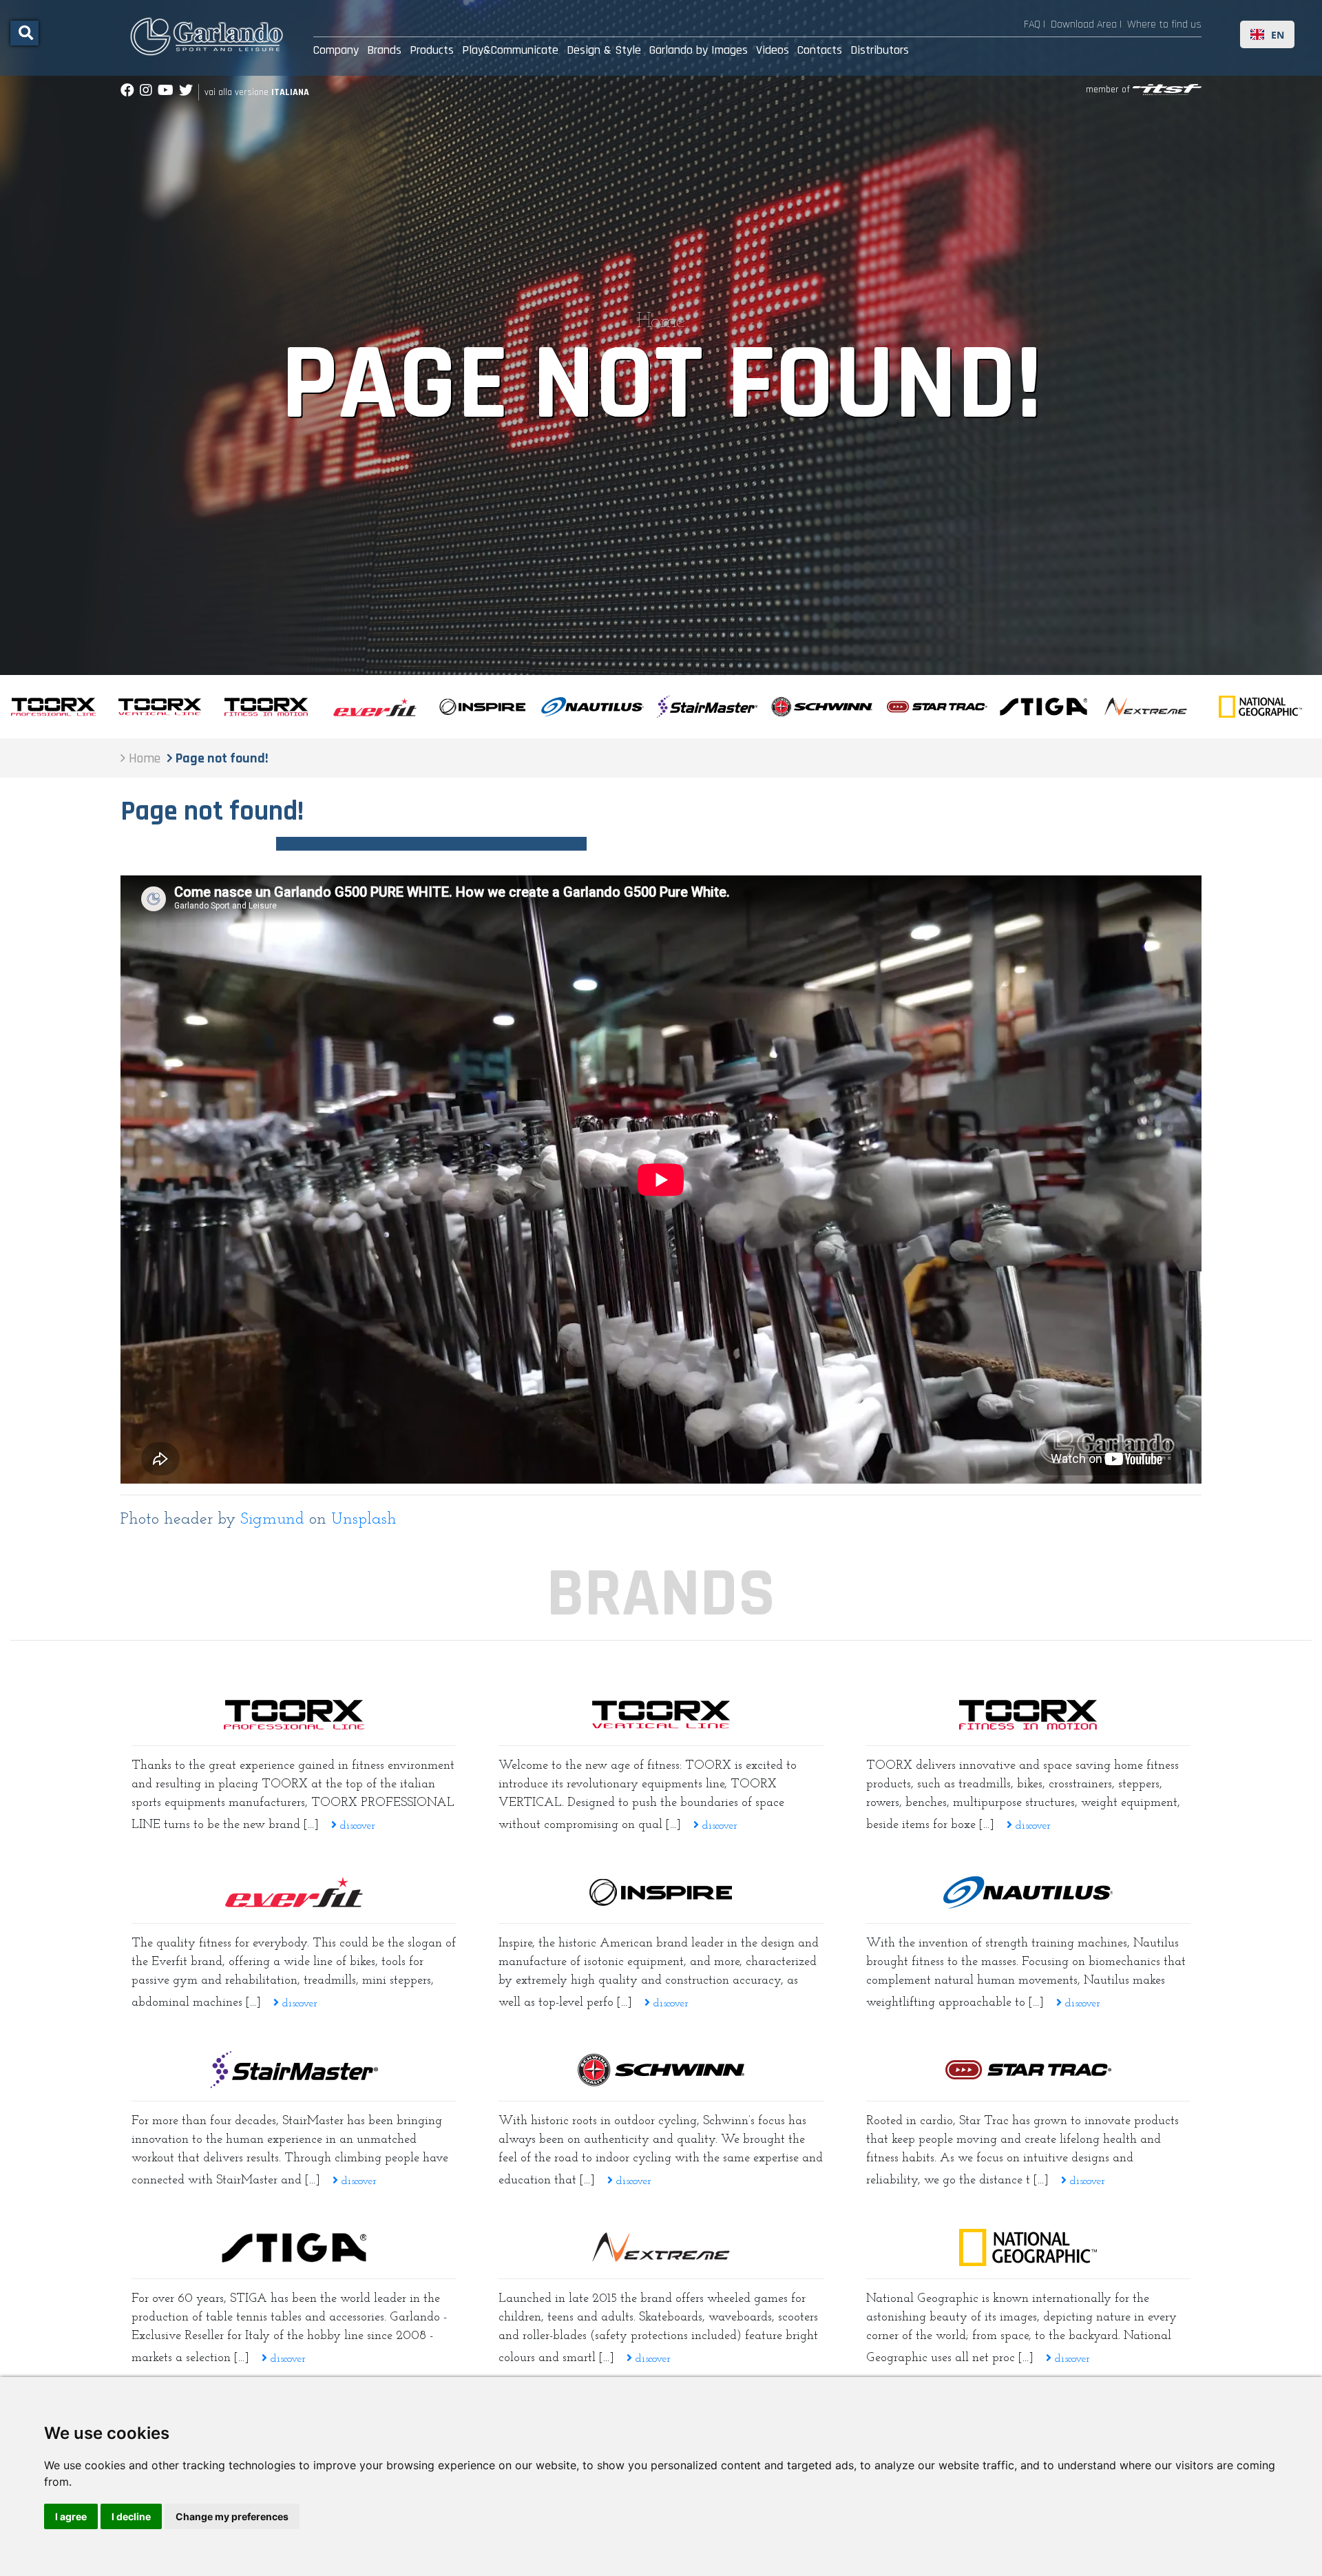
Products (432, 50)
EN (1278, 35)
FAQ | (1035, 24)
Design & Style (604, 50)
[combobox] (1267, 34)
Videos (773, 50)
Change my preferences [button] (232, 2516)
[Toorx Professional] (294, 1714)
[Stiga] (294, 2248)
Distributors (880, 50)
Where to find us (1164, 24)
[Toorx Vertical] (661, 1714)
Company (336, 50)
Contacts (820, 50)
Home (661, 322)
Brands (384, 50)
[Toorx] (1028, 1714)
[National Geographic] (1028, 2247)
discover (356, 1826)
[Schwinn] (661, 2070)
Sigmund (272, 1519)
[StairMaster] (294, 2070)
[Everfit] (294, 1892)
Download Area (1084, 24)
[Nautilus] (1028, 1892)
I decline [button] (131, 2516)
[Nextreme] (661, 2247)
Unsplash (364, 1519)
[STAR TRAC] (1028, 2070)
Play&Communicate (510, 50)
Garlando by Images (699, 50)
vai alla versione (257, 92)
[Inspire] (661, 1892)
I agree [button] (71, 2516)
